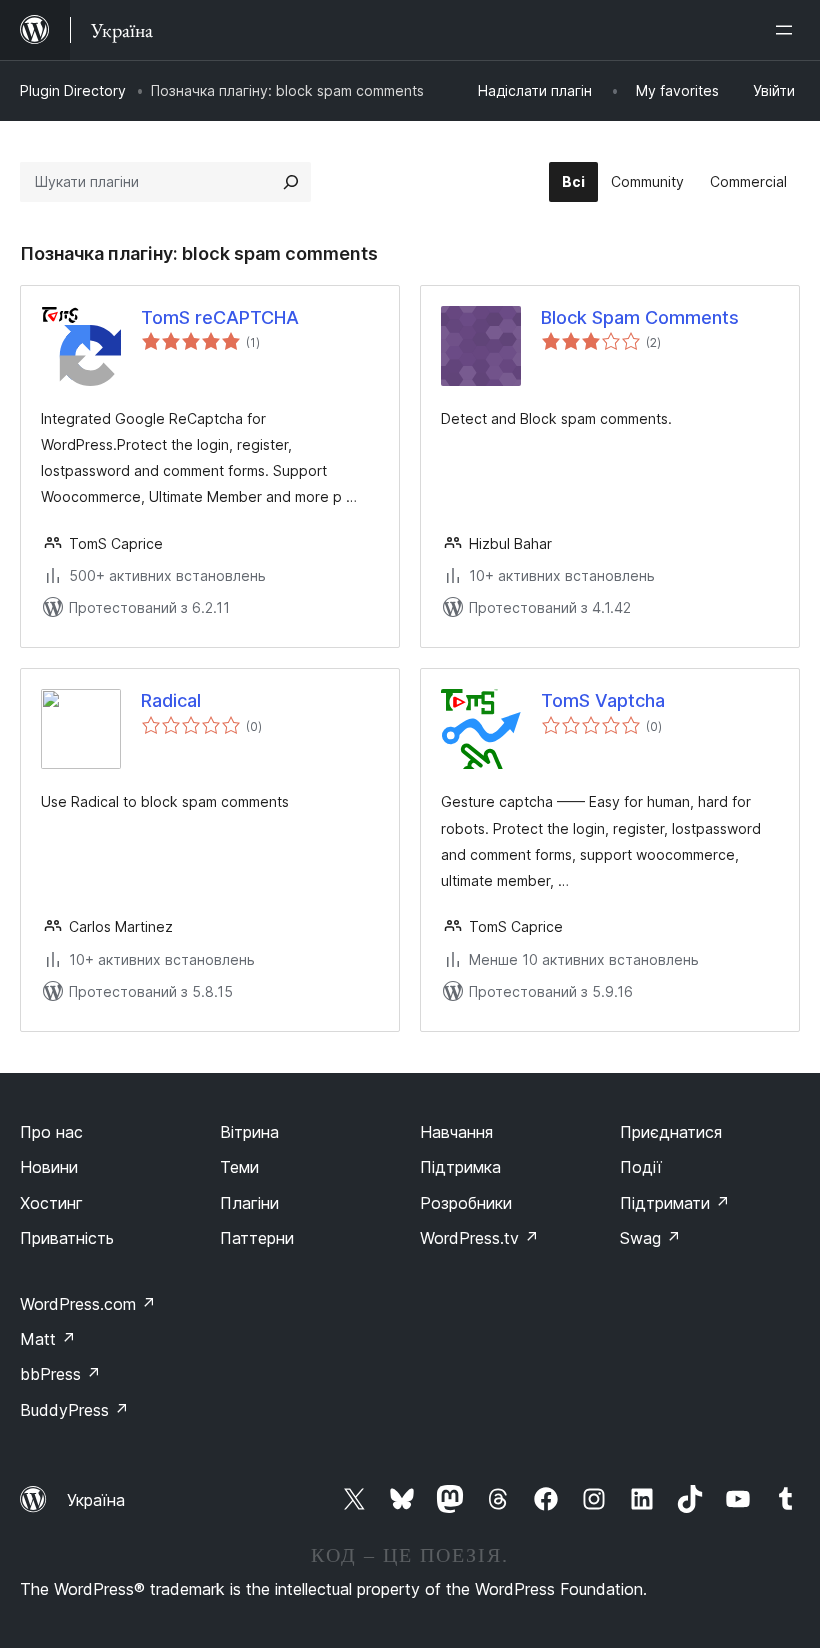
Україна (96, 1500)
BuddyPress (74, 1410)
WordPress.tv (479, 1238)
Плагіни (249, 1203)
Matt (48, 1339)
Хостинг (51, 1203)
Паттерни (257, 1238)
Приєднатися (671, 1132)
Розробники (466, 1203)
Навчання (456, 1132)
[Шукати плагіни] (291, 182)
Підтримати (675, 1203)
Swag (650, 1238)
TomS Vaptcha (603, 700)
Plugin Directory (73, 90)
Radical (171, 700)
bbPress (60, 1374)
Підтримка (460, 1167)
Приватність (67, 1238)
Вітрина (249, 1132)
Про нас (51, 1132)
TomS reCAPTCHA (220, 317)
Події (641, 1167)
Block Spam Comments (640, 317)
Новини (49, 1167)
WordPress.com (88, 1304)
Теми (239, 1167)
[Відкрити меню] (788, 30)
